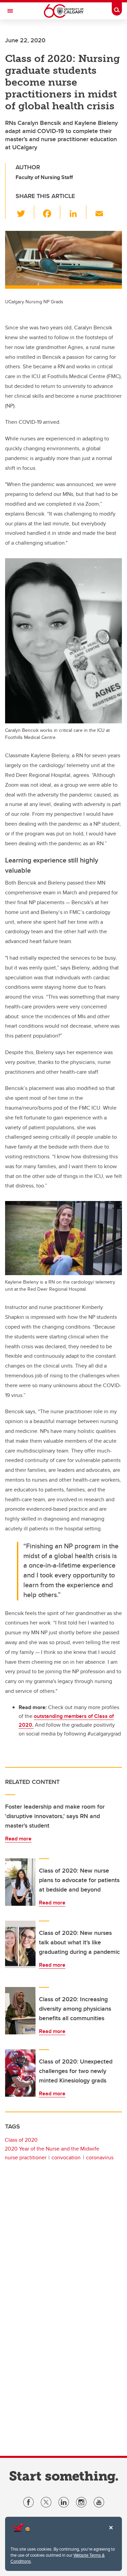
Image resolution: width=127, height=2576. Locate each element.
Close (111, 2532)
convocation (66, 2157)
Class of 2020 (21, 2140)
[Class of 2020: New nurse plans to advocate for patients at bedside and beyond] (20, 1882)
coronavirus (100, 2157)
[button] (25, 212)
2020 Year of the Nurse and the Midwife (52, 2149)
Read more (18, 1839)
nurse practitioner (26, 2157)
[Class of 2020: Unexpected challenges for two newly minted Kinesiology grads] (20, 2073)
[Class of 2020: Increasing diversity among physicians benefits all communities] (20, 2011)
